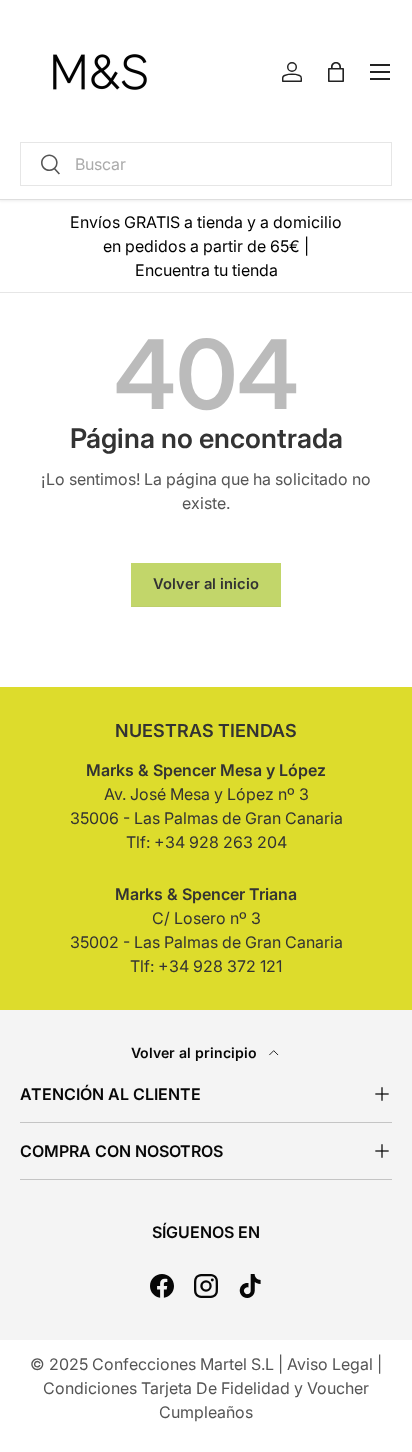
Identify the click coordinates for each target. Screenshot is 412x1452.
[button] (336, 72)
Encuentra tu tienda (206, 270)
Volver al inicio (206, 584)
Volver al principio (196, 1052)
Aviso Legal (330, 1364)
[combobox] (206, 164)
